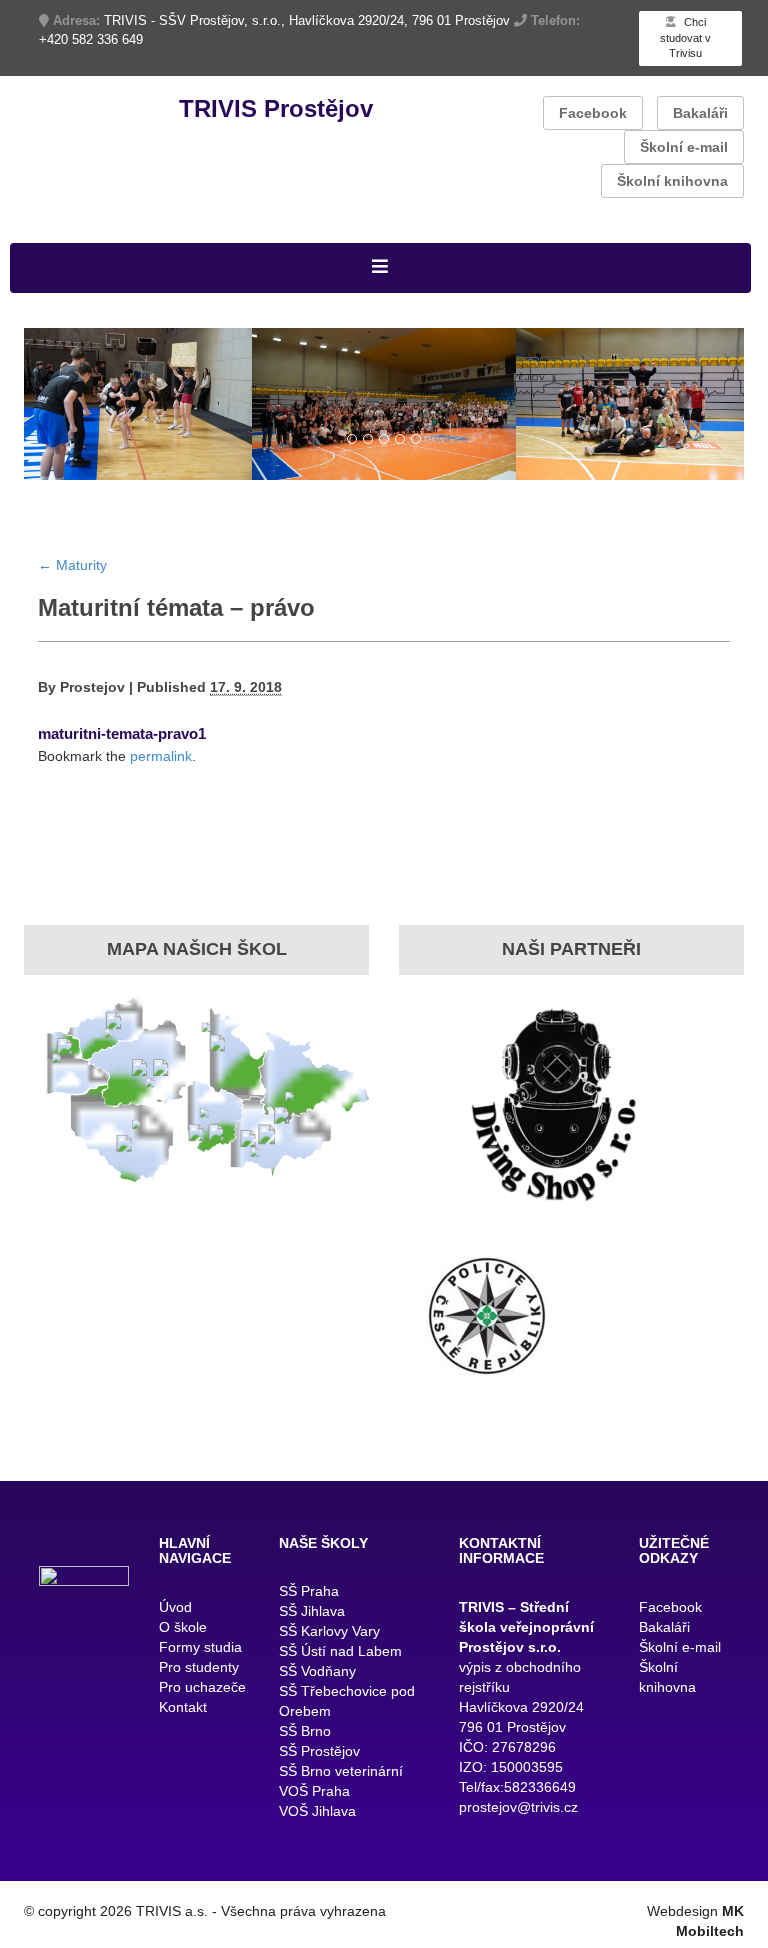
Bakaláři (700, 113)
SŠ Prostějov (319, 1759)
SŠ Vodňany (317, 1679)
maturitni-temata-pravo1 (122, 742)
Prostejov (92, 696)
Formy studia (200, 1655)
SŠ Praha (309, 1599)
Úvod (175, 1615)
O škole (183, 1635)
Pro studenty (199, 1675)
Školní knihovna (672, 181)
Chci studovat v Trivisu (685, 37)
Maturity (72, 573)
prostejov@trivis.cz (518, 1815)
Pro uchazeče (202, 1695)
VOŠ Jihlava (317, 1819)
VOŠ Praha (314, 1799)
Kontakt (183, 1715)
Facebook (593, 113)
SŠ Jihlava (312, 1619)
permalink (161, 765)
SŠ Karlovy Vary (329, 1639)
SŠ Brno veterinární (341, 1779)
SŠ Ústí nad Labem (340, 1659)
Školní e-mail (684, 147)
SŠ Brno (305, 1739)
